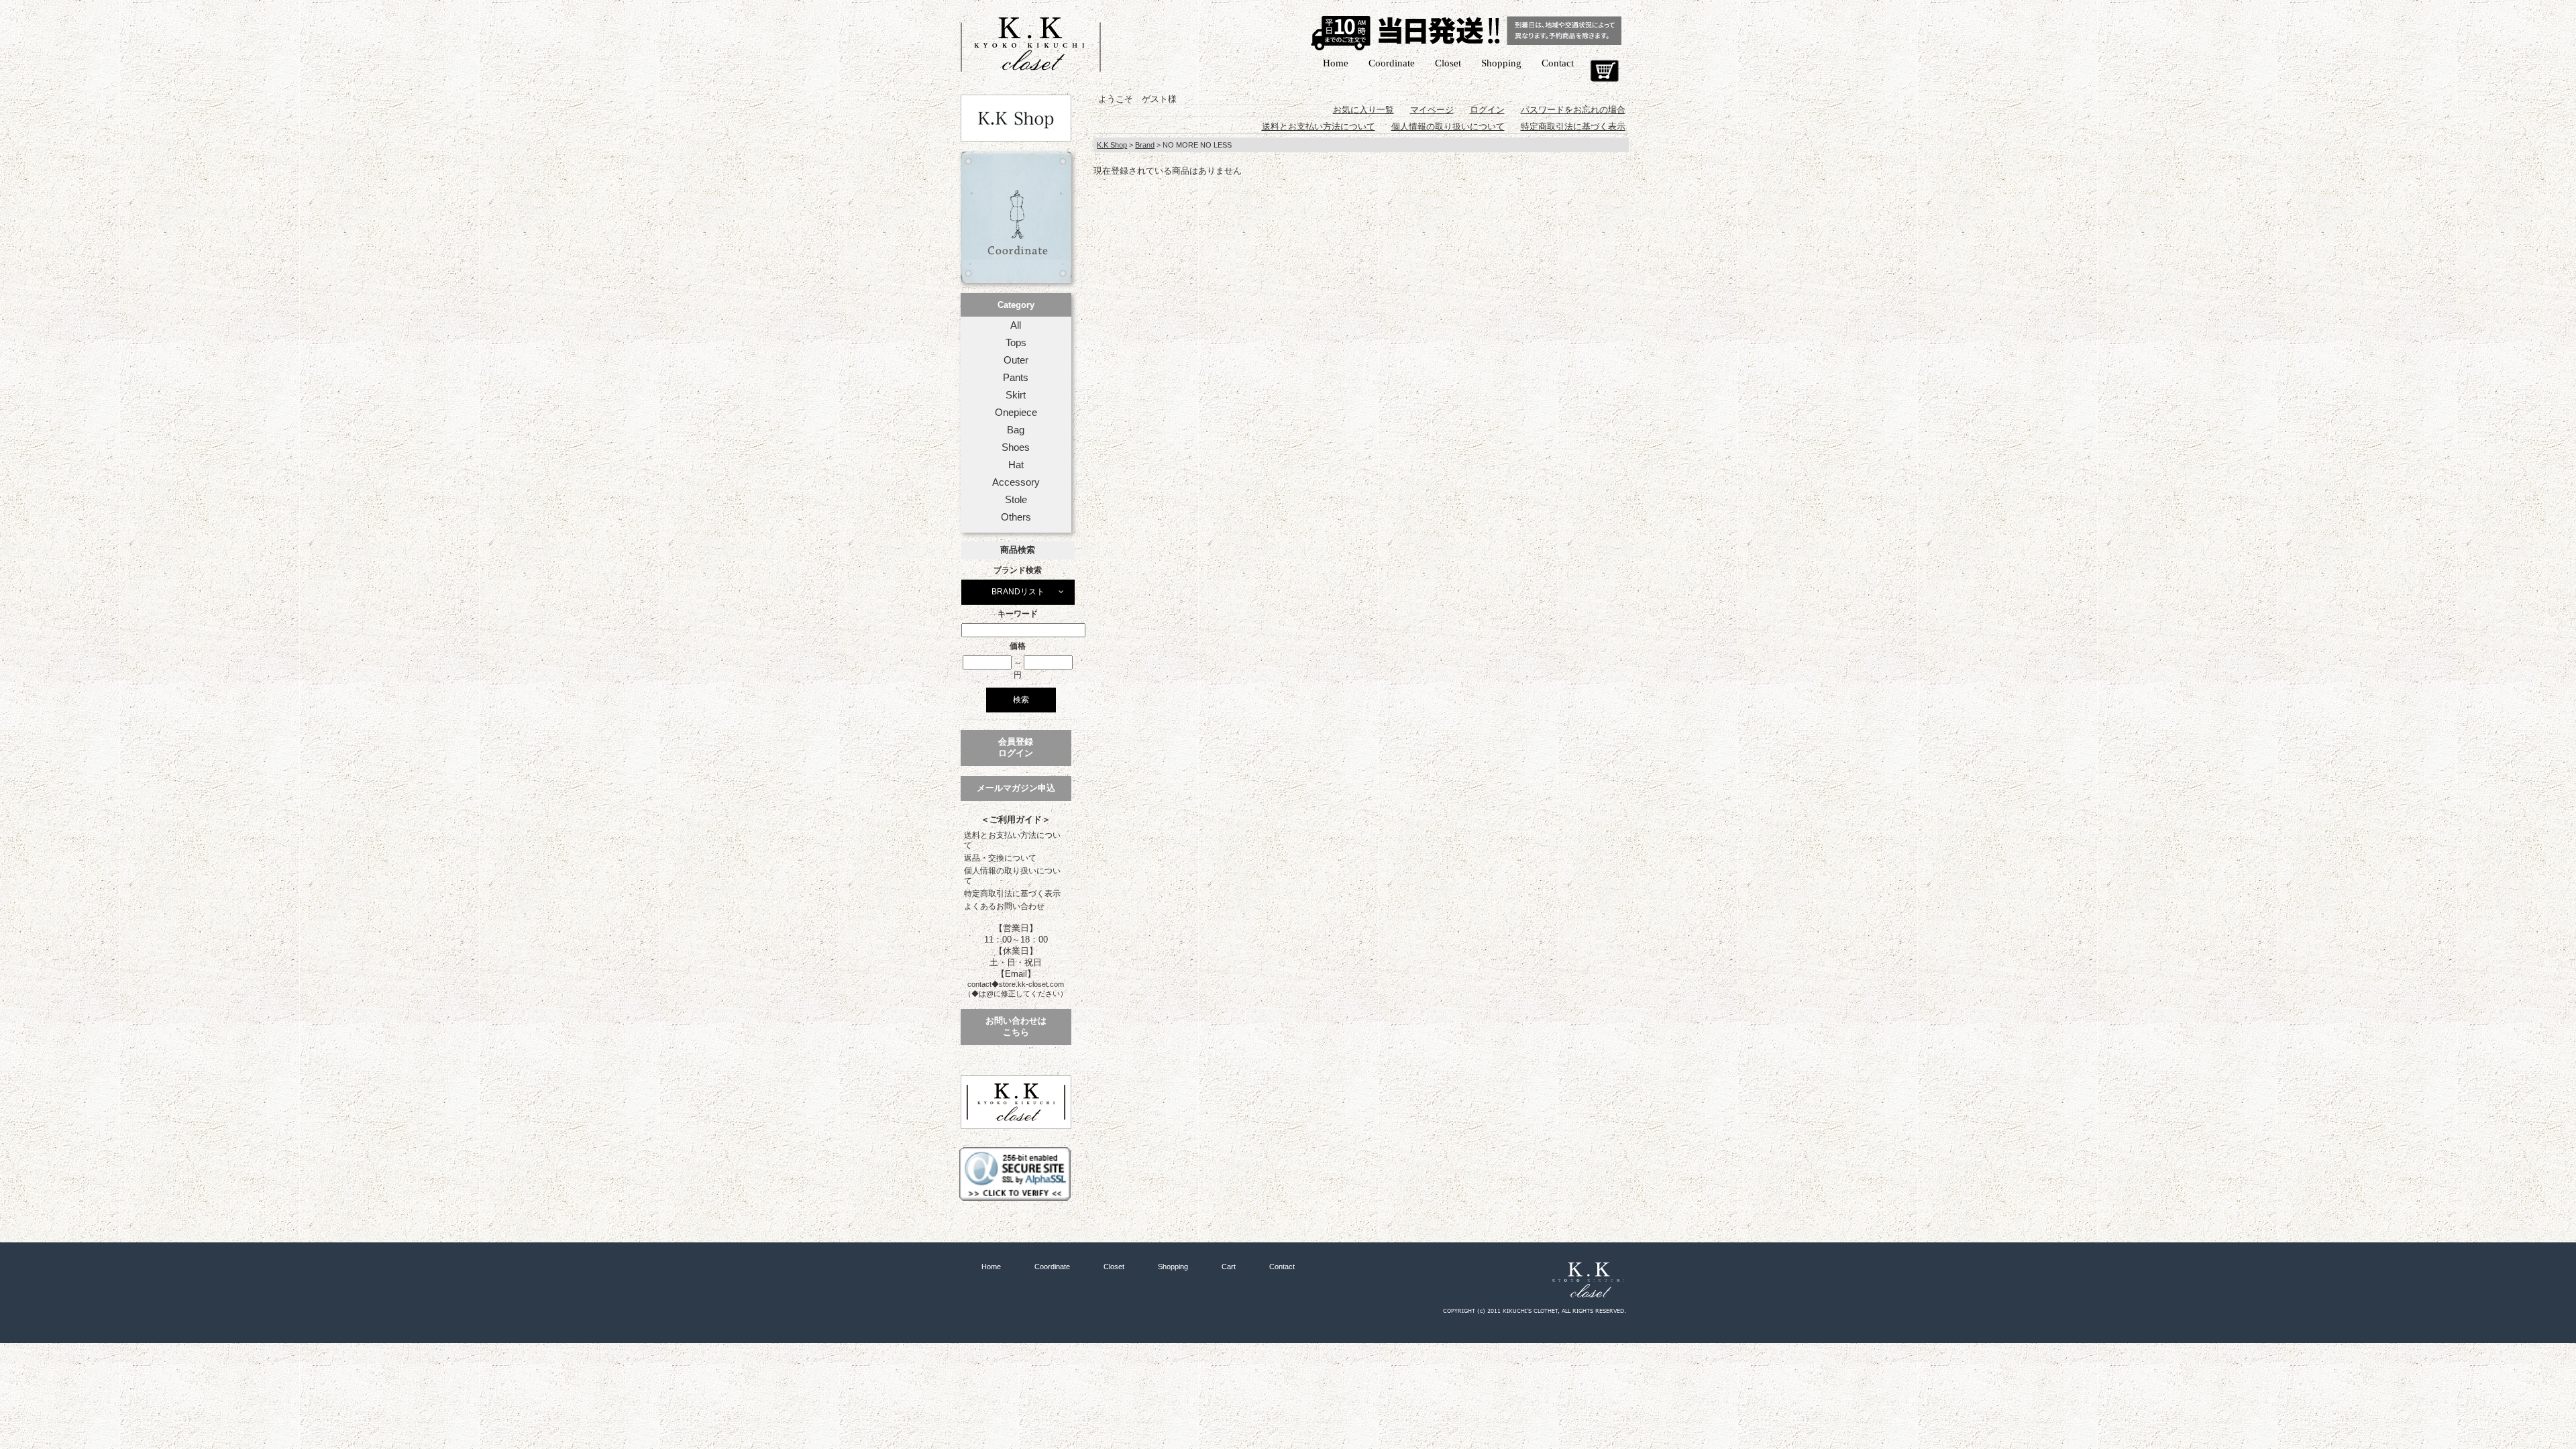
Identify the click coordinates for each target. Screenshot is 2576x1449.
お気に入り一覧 (1363, 110)
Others (1016, 517)
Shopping (1501, 63)
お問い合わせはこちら (1016, 1026)
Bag (1016, 430)
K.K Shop (1112, 145)
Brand (1145, 145)
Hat (1016, 465)
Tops (1016, 343)
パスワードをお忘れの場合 (1573, 110)
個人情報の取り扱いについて (1012, 876)
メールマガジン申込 (1016, 788)
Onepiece (1016, 413)
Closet (1448, 63)
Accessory (1016, 482)
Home (1336, 63)
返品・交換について (1000, 858)
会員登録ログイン (1016, 747)
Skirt (1016, 395)
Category (1016, 305)
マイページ (1432, 110)
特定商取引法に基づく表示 (1012, 894)
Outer (1016, 360)
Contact (1558, 63)
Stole (1016, 500)
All (1016, 325)
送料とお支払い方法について (1012, 840)
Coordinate (1392, 63)
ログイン (1487, 110)
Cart (1604, 71)
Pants (1016, 378)
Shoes (1016, 447)
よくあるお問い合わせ (1004, 906)
